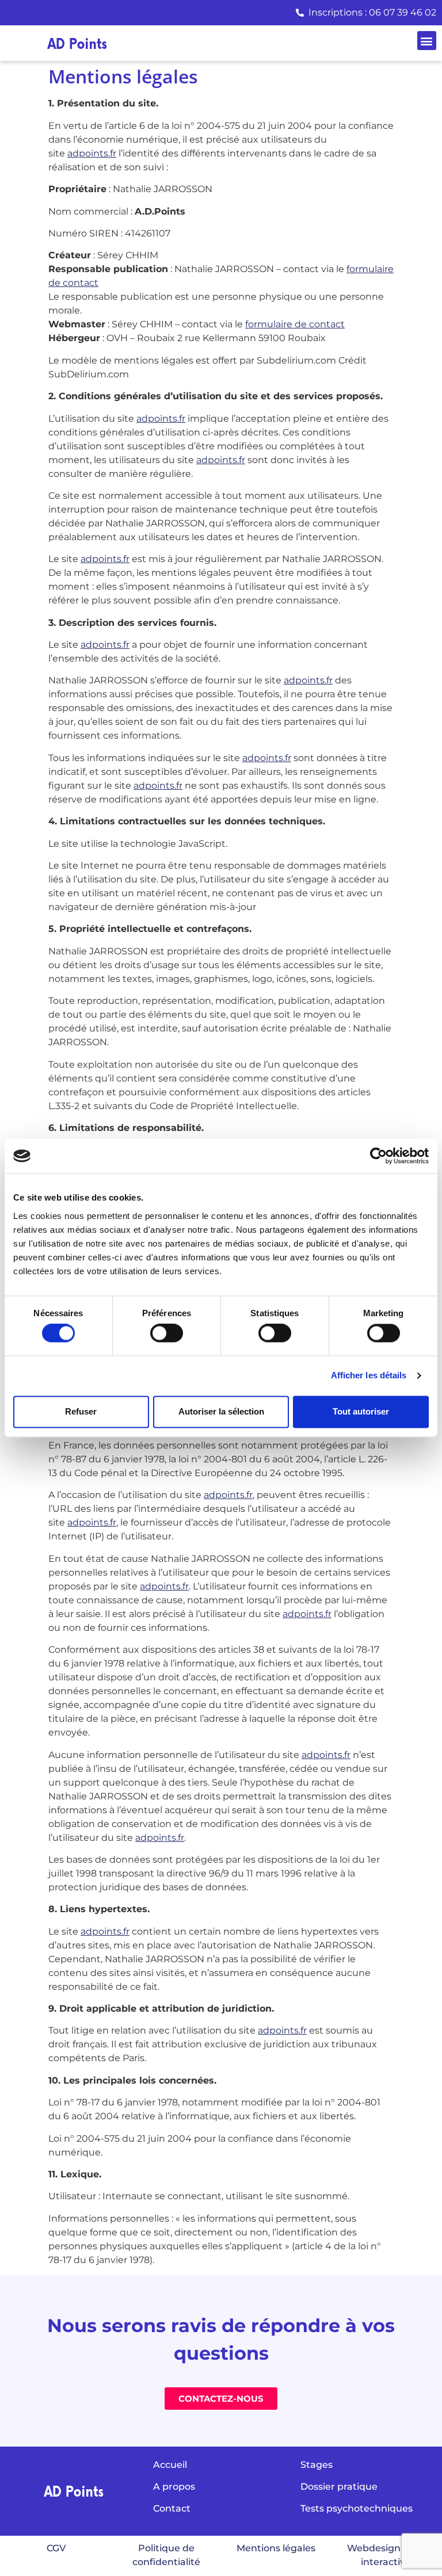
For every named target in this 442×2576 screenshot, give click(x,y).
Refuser (81, 1411)
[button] (427, 41)
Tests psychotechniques (357, 2508)
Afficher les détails (369, 1376)
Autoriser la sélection (221, 1411)
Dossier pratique (339, 2487)
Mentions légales (276, 2548)
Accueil (170, 2465)
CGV (56, 2548)
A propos (174, 2487)
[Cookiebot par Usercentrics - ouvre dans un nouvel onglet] (378, 1156)
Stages (317, 2465)
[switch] (167, 1333)
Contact (172, 2508)
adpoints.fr (92, 153)
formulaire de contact (295, 324)
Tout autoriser (361, 1411)
